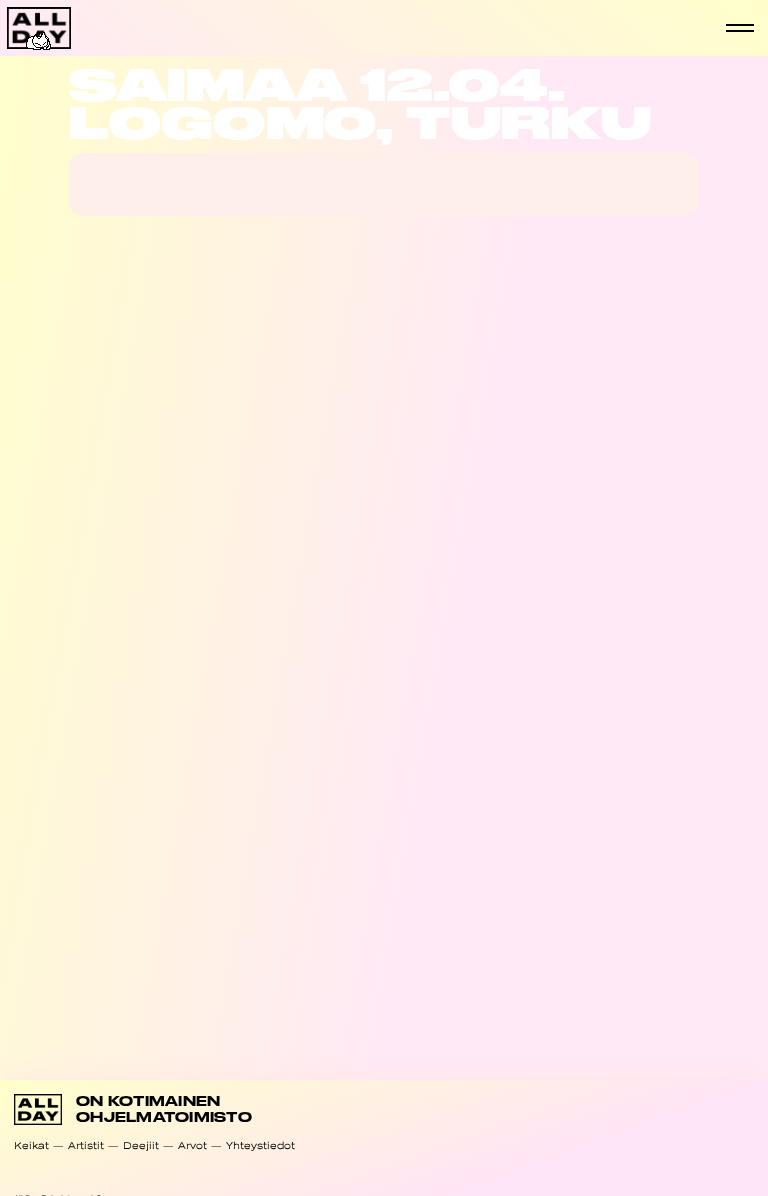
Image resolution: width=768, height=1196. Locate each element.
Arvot (192, 1145)
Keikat (31, 1145)
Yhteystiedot (260, 1145)
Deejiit (141, 1145)
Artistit (86, 1145)
